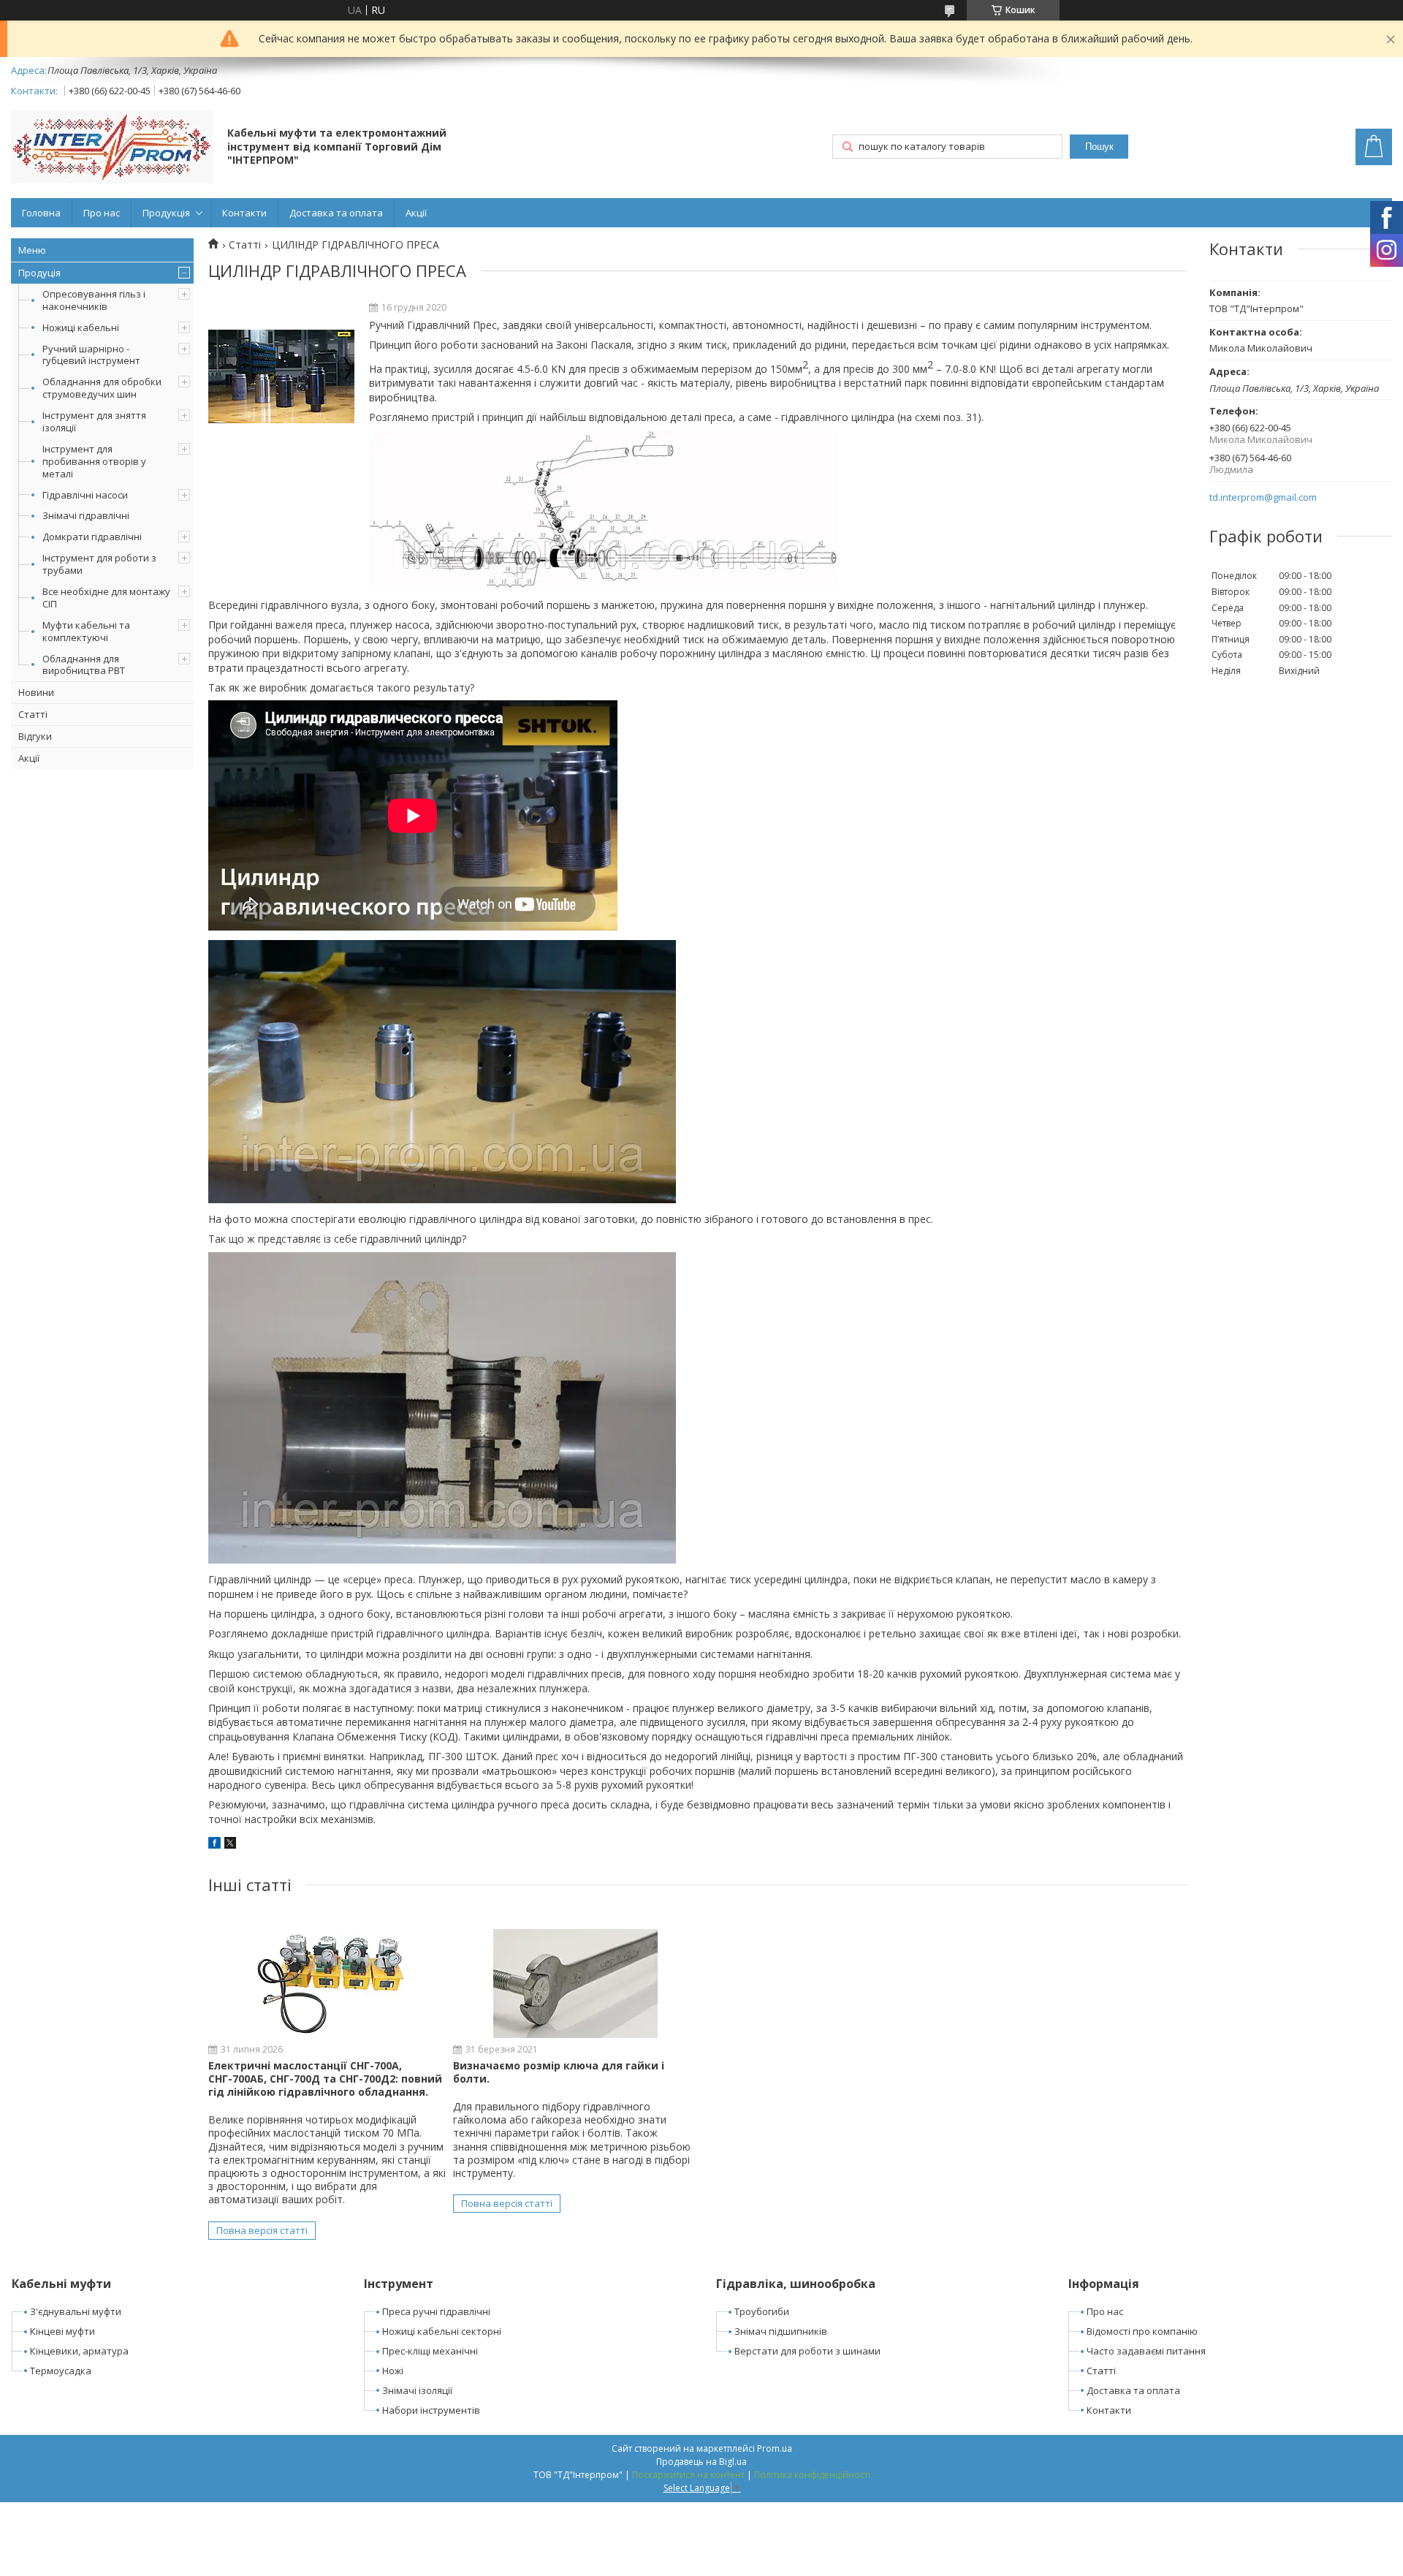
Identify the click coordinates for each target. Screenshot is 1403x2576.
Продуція (39, 273)
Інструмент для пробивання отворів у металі (94, 461)
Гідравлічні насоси (85, 495)
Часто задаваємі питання (1146, 2351)
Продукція (166, 213)
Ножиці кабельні (81, 327)
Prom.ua (775, 2448)
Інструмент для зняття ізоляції (94, 421)
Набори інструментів (431, 2410)
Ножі (393, 2371)
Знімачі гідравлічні (86, 515)
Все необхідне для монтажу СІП (106, 598)
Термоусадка (61, 2371)
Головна (41, 213)
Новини (36, 692)
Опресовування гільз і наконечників (94, 300)
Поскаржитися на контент (688, 2475)
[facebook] (214, 1845)
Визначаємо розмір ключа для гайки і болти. (559, 2072)
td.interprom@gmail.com (1263, 497)
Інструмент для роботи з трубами (99, 564)
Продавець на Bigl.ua (701, 2462)
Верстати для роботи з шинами (807, 2351)
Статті (33, 714)
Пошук (1099, 147)
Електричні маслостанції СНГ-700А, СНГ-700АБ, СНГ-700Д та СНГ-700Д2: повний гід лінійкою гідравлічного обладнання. (325, 2079)
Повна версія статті (262, 2230)
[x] (230, 1845)
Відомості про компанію (1142, 2331)
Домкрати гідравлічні (92, 537)
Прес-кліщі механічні (430, 2351)
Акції (416, 213)
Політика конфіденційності (812, 2475)
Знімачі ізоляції (417, 2390)
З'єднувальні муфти (76, 2311)
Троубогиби (762, 2311)
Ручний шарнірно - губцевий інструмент (91, 355)
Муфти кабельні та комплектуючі (86, 631)
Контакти (244, 213)
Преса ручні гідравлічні (436, 2311)
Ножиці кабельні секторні (442, 2331)
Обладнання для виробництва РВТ (84, 665)
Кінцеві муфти (62, 2331)
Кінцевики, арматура (79, 2351)
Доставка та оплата (336, 213)
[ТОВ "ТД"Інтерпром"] (112, 148)
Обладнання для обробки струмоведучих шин (102, 388)
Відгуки (35, 736)
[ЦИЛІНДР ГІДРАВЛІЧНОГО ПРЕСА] (281, 376)
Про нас (102, 213)
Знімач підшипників (781, 2331)
